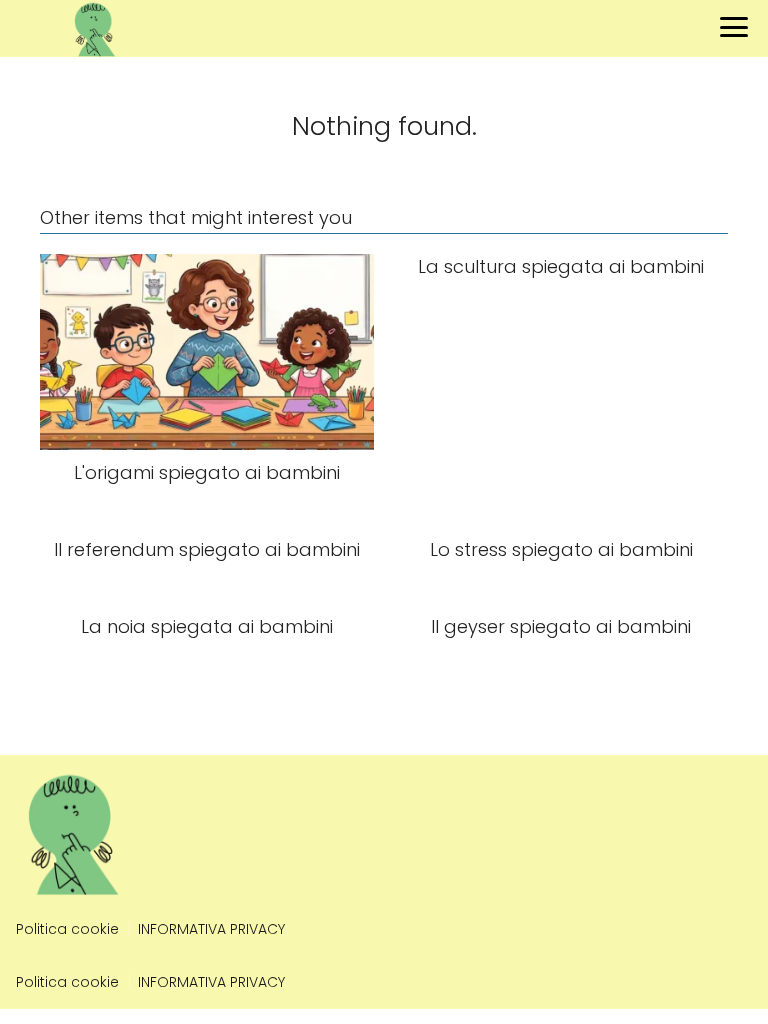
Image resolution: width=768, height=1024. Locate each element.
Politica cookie (67, 929)
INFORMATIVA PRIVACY (211, 929)
